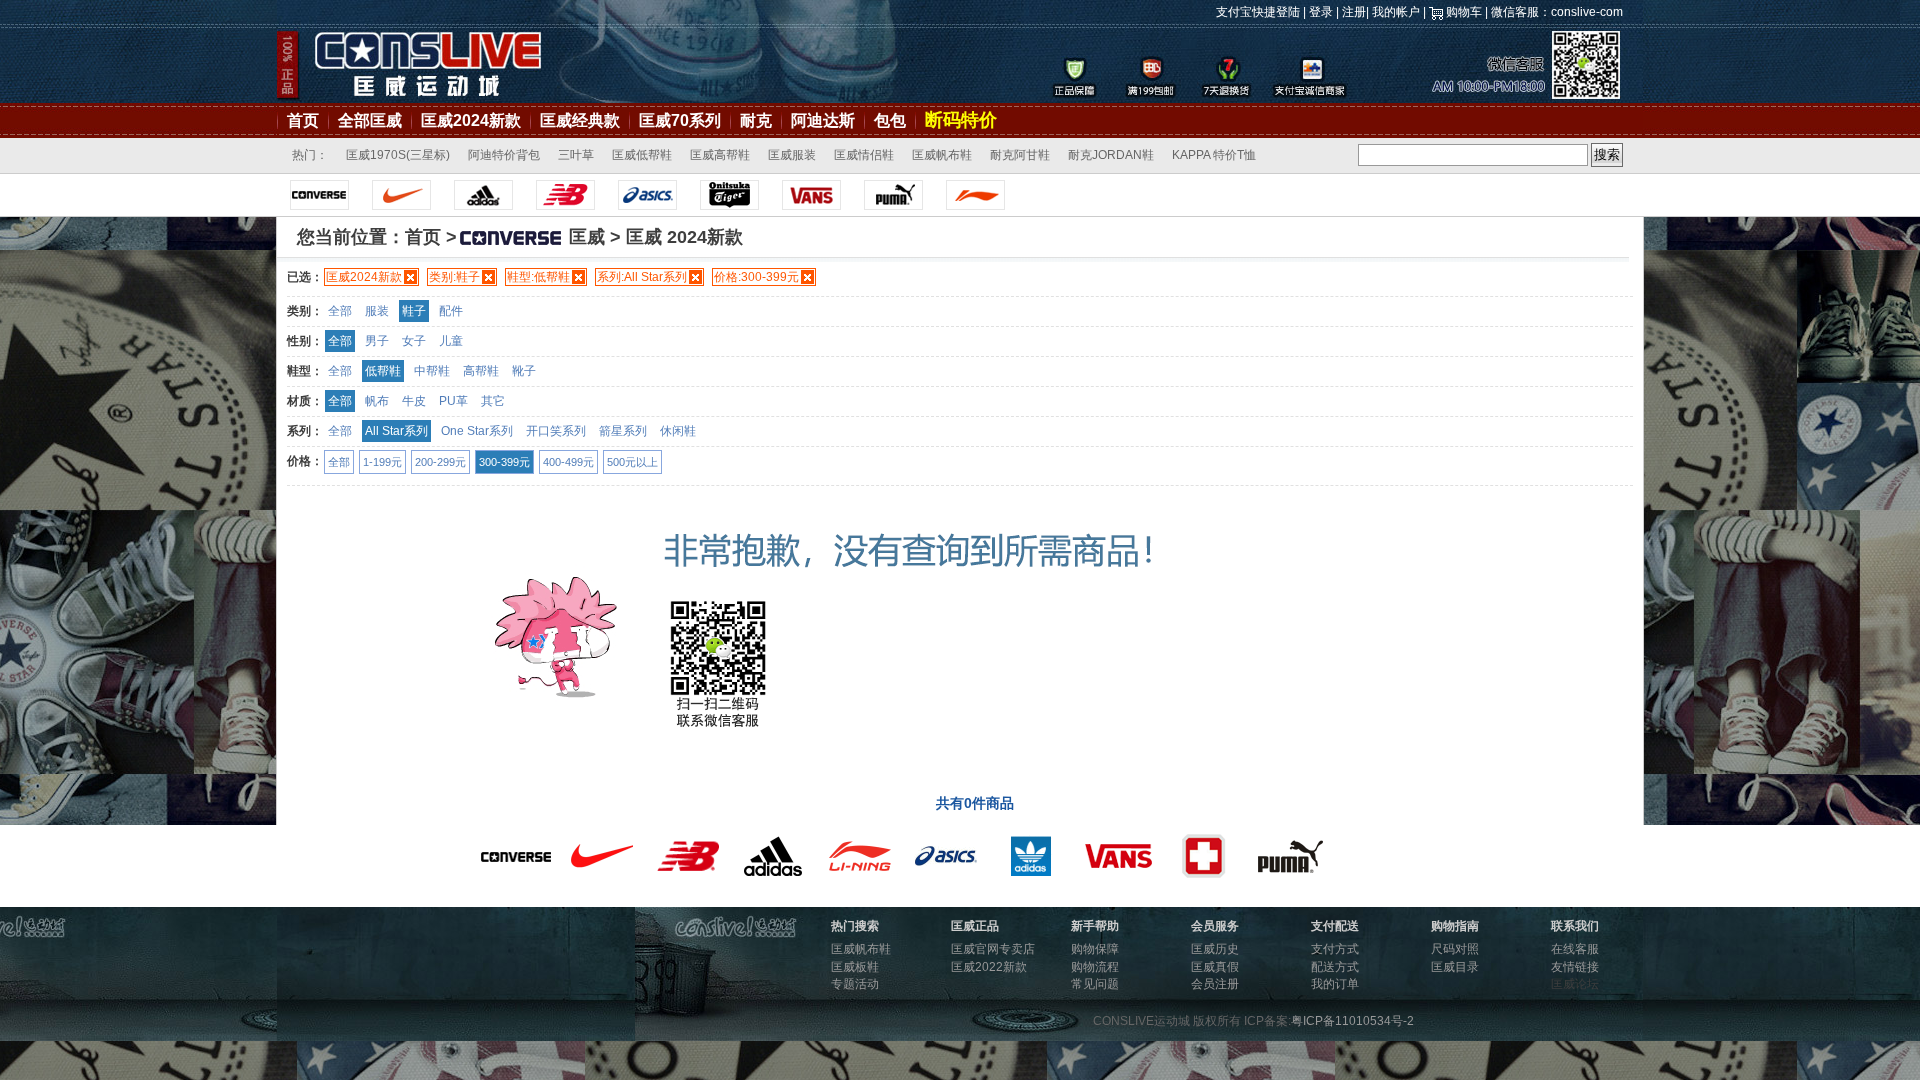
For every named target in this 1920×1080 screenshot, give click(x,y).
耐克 (756, 120)
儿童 (451, 341)
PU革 (453, 401)
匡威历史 (1215, 949)
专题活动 (855, 984)
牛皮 (414, 401)
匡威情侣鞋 (864, 155)
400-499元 (568, 462)
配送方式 (1335, 967)
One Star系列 (477, 431)
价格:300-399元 (756, 277)
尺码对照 (1455, 949)
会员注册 (1215, 984)
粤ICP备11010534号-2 (1352, 1021)
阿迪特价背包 (504, 155)
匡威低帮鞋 (642, 155)
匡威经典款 (580, 120)
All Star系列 (396, 431)
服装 (377, 311)
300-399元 (504, 462)
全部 (340, 311)
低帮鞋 (383, 371)
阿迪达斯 (823, 120)
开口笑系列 (556, 431)
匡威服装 (792, 155)
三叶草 (576, 155)
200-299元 (440, 462)
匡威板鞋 (855, 967)
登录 (1321, 12)
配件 (451, 311)
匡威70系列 (680, 120)
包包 (890, 120)
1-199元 (382, 462)
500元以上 (632, 462)
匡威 (587, 237)
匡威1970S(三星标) (398, 155)
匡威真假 (1215, 967)
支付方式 (1335, 949)
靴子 (524, 371)
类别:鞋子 (454, 277)
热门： (310, 155)
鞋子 (414, 311)
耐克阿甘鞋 (1020, 155)
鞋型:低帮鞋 (538, 277)
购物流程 (1095, 967)
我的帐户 (1396, 12)
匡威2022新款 (989, 967)
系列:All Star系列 (642, 277)
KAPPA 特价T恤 (1214, 155)
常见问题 (1095, 984)
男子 (377, 341)
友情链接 (1575, 967)
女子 (414, 341)
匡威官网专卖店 (993, 949)
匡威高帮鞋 (720, 155)
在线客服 (1575, 949)
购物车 (1464, 12)
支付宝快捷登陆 (1258, 12)
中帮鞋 (432, 371)
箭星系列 (623, 431)
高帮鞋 (481, 371)
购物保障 (1095, 949)
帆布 (377, 401)
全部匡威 (370, 120)
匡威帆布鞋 (942, 155)
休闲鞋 (678, 431)
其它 (493, 401)
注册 (1354, 12)
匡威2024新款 (471, 120)
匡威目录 (1455, 967)
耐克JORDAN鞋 (1111, 155)
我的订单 (1335, 984)
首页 (303, 120)
